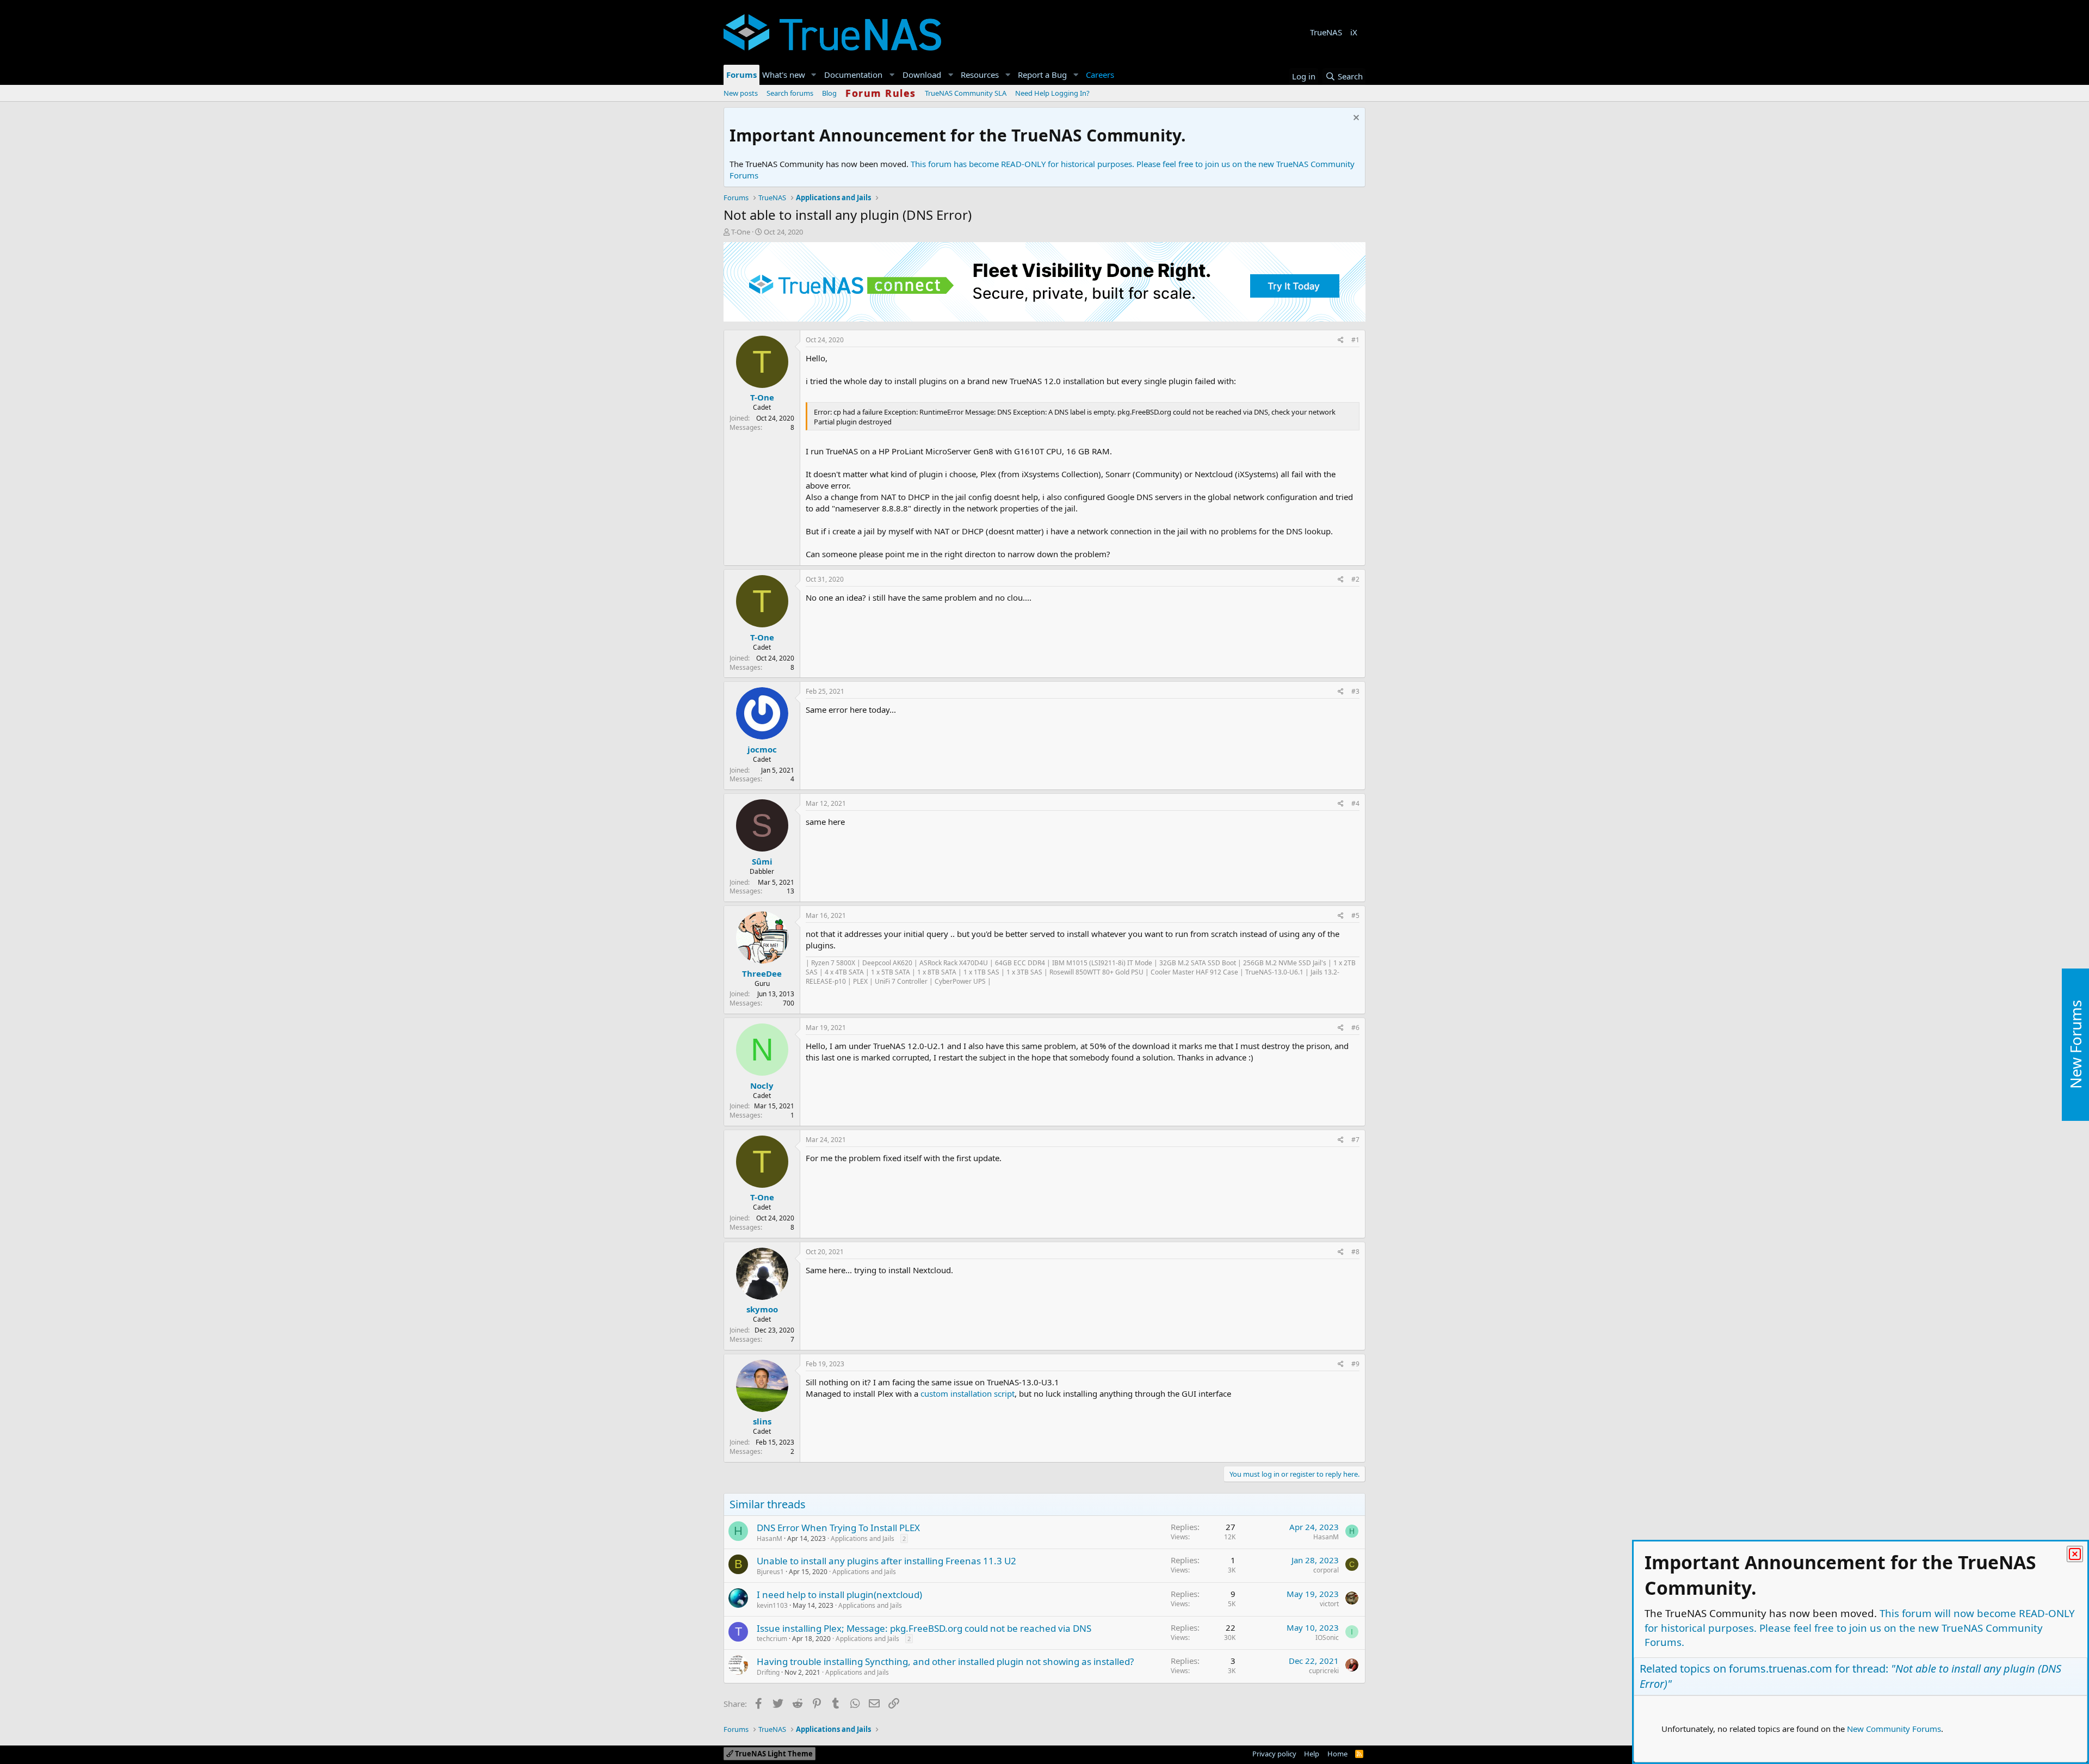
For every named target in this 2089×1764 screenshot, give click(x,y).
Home (1337, 1754)
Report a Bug (1042, 75)
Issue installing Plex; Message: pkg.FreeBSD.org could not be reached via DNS (924, 1628)
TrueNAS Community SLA (966, 93)
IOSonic (1327, 1637)
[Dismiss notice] (1355, 119)
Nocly (762, 1085)
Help (1312, 1754)
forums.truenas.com (1781, 1669)
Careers (1100, 75)
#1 (1355, 340)
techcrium (772, 1639)
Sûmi (762, 861)
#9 (1355, 1364)
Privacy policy (1274, 1754)
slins (762, 1421)
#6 (1355, 1028)
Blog (829, 93)
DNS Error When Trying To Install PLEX (838, 1528)
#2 (1355, 579)
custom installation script (968, 1393)
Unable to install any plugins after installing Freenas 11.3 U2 (886, 1561)
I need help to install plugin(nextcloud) (839, 1595)
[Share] (1341, 340)
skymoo (762, 1309)
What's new (784, 75)
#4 (1355, 803)
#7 (1355, 1140)
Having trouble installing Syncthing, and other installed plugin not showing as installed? (945, 1661)
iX (1354, 32)
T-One (741, 232)
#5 (1355, 915)
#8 (1355, 1252)
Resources (980, 75)
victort (1329, 1604)
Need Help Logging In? (1052, 93)
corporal (1326, 1570)
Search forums (790, 93)
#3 (1355, 691)
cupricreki (1324, 1671)
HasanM (770, 1538)
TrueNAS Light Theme (773, 1754)
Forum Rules (881, 93)
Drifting (768, 1672)
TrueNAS (1326, 32)
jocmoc (762, 749)
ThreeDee (762, 973)
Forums (741, 75)
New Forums (2075, 1045)
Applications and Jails (863, 1538)
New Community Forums (1894, 1729)
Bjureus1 (770, 1572)
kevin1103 (772, 1605)
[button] (814, 75)
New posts (741, 93)
